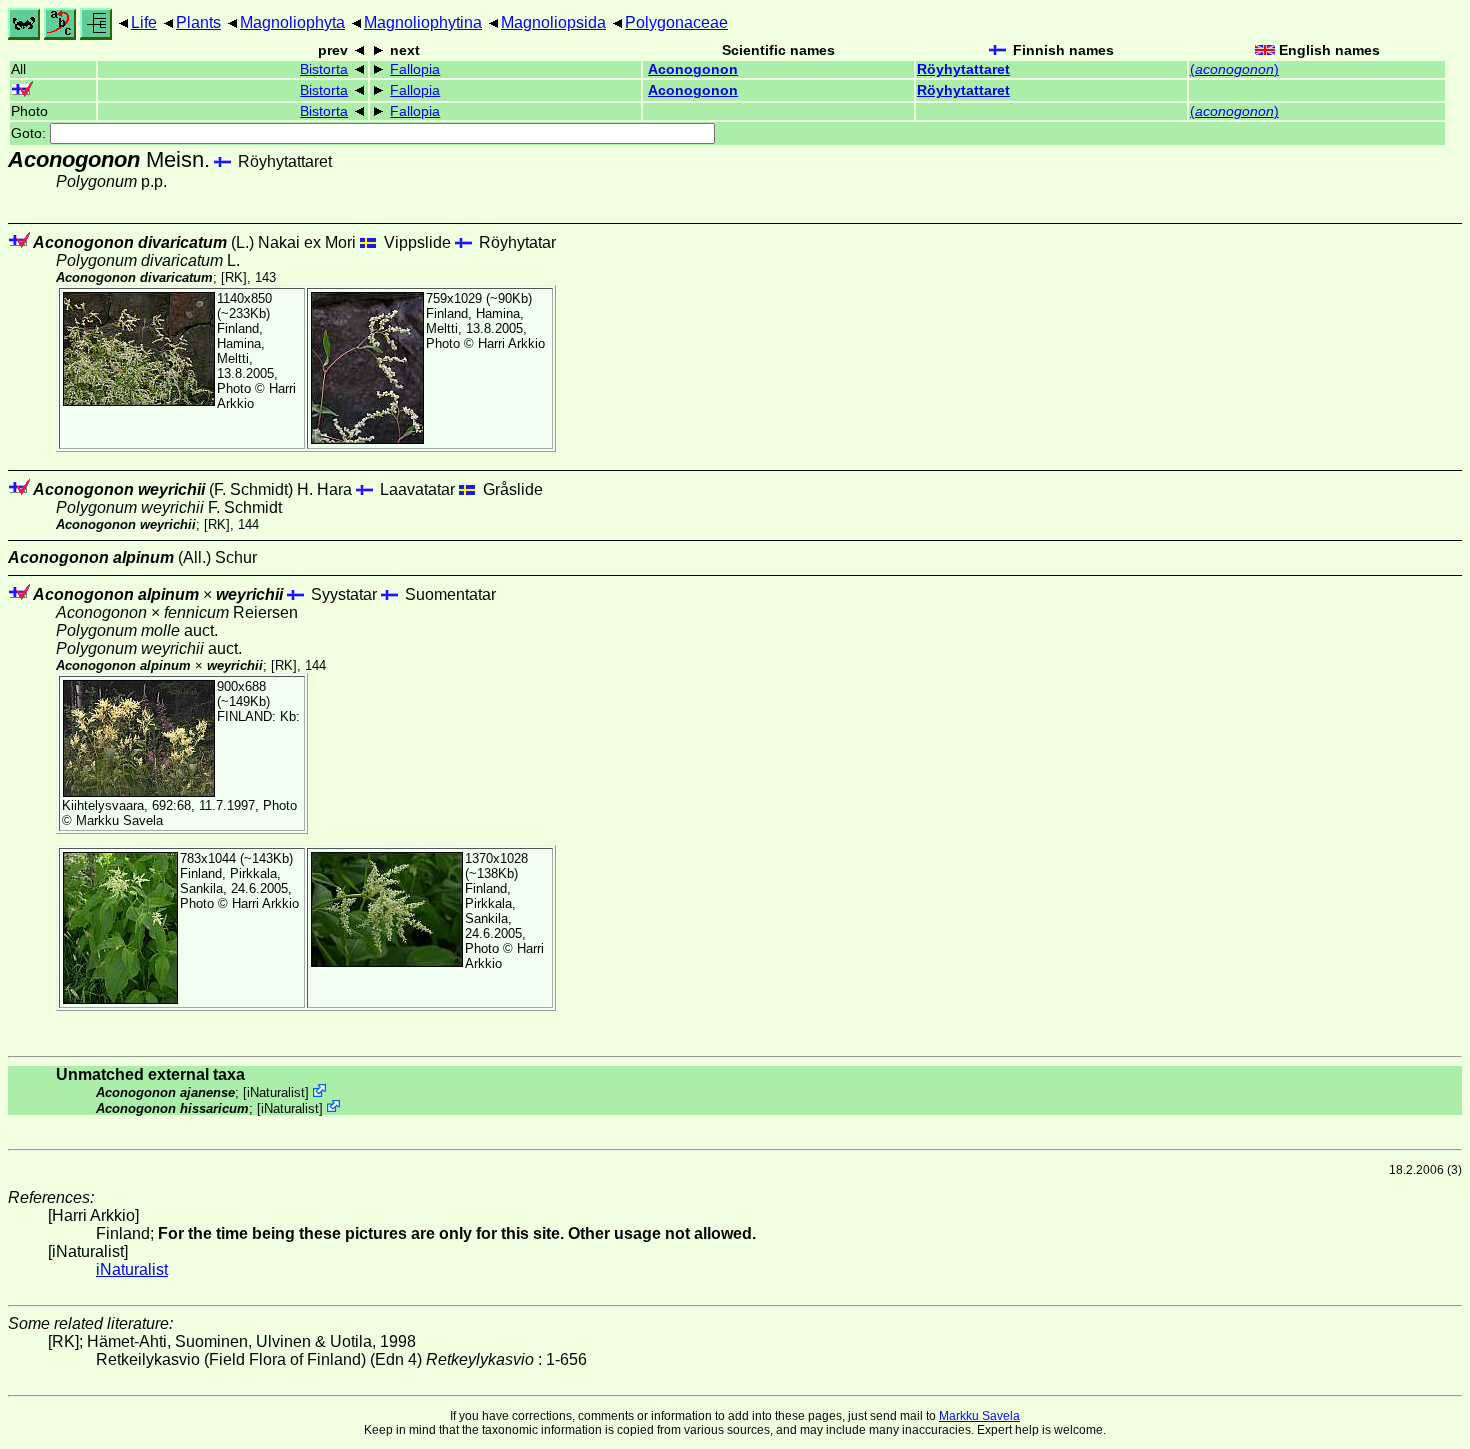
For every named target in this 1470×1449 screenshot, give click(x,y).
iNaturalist (276, 1092)
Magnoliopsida (553, 22)
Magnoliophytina (423, 22)
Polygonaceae (676, 22)
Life (144, 22)
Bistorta (324, 69)
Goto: (30, 133)
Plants (198, 22)
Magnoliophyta (292, 22)
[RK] (234, 277)
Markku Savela (979, 1416)
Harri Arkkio (511, 343)
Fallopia (415, 69)
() (1234, 69)
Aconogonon (693, 69)
